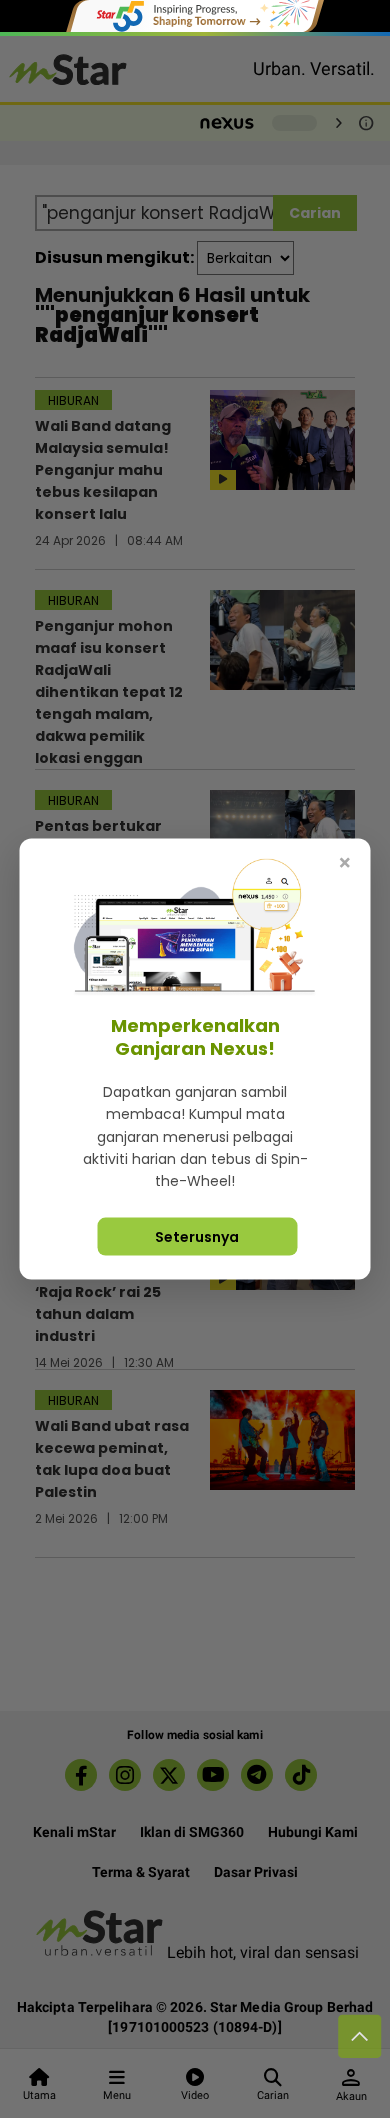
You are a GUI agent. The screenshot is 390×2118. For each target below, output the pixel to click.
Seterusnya (197, 1236)
